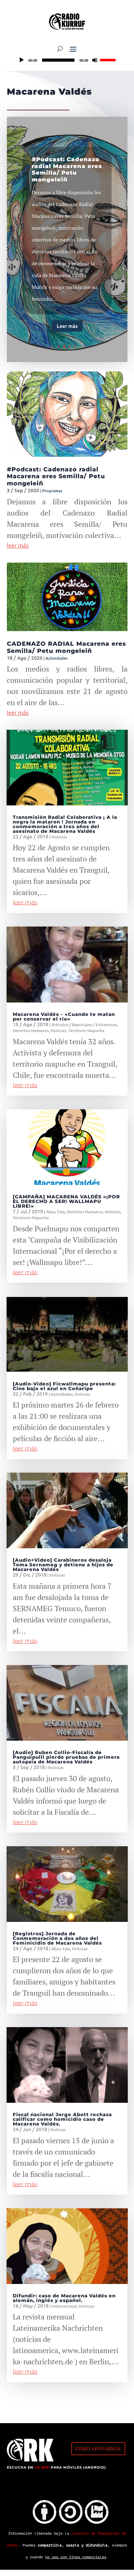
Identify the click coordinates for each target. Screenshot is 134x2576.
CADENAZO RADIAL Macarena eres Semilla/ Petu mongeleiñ (66, 647)
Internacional (64, 2306)
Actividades (57, 658)
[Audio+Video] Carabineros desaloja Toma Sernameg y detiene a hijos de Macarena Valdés (63, 1565)
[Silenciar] (95, 60)
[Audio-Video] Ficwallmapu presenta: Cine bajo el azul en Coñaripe (64, 1386)
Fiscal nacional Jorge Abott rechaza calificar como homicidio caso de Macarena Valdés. (62, 2119)
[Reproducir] (22, 60)
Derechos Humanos (31, 1031)
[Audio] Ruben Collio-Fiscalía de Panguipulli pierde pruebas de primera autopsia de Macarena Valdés (66, 1757)
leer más (18, 545)
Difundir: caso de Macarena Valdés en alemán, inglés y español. (64, 2298)
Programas (52, 491)
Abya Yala (55, 1212)
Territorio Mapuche (86, 1031)
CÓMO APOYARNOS (98, 2449)
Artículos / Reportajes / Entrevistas (84, 1025)
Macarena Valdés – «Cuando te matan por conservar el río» (64, 1017)
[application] (67, 60)
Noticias (59, 837)
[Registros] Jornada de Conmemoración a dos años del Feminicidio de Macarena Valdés (57, 1938)
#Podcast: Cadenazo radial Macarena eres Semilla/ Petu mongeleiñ (67, 170)
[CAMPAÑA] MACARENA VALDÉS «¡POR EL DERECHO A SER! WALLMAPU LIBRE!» (66, 1201)
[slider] (109, 59)
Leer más (67, 326)
